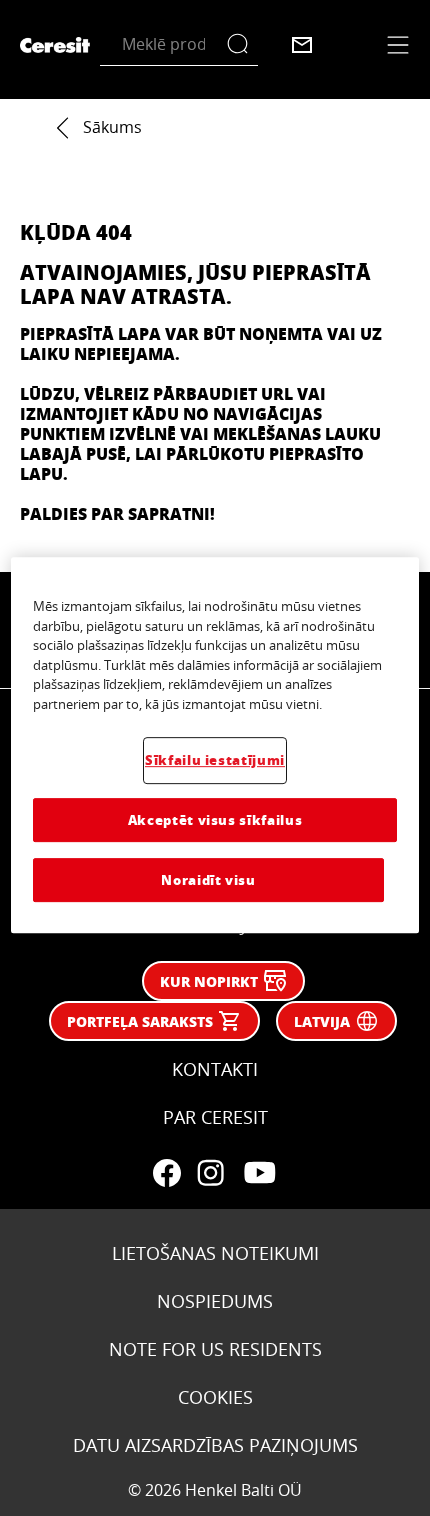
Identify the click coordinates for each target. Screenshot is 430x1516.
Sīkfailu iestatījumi (215, 760)
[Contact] (302, 45)
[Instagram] (211, 1173)
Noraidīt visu (208, 879)
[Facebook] (167, 1173)
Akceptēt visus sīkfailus (215, 819)
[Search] (242, 44)
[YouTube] (259, 1173)
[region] (215, 746)
